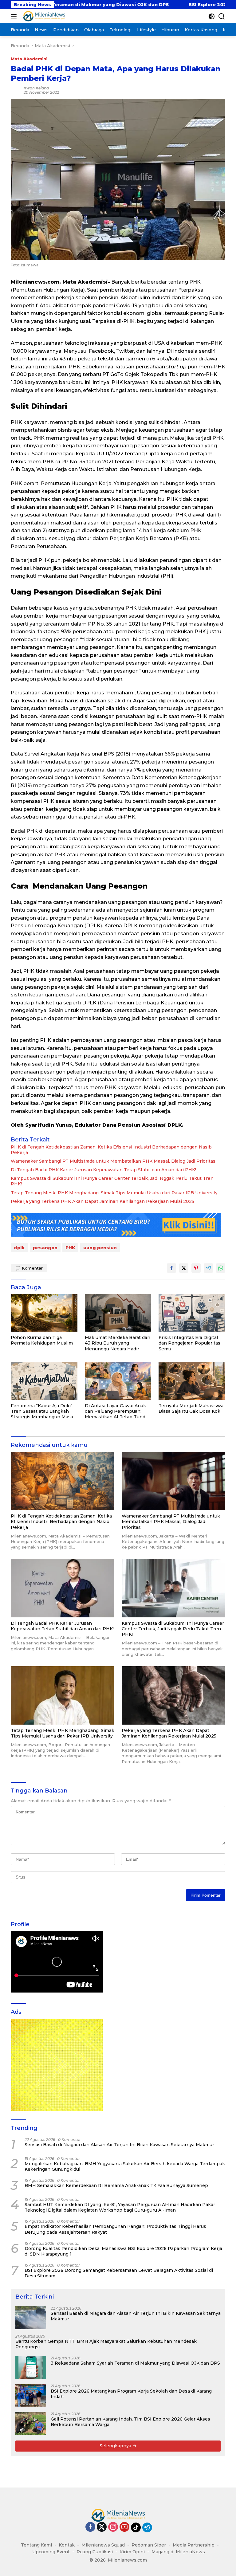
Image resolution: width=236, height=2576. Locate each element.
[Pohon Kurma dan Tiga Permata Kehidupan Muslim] (44, 1313)
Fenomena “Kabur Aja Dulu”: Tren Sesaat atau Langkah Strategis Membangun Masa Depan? (42, 1411)
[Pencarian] (222, 16)
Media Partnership (194, 2545)
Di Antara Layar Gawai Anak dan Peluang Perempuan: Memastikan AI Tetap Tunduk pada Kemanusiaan (118, 1411)
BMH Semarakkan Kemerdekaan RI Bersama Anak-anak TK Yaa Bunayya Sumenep (116, 2185)
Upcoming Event (51, 2552)
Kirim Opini (132, 2552)
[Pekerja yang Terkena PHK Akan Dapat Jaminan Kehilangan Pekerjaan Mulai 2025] (173, 1695)
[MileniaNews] (43, 16)
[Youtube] (124, 2527)
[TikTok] (136, 2527)
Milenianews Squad (103, 2545)
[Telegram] (147, 2527)
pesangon (45, 1248)
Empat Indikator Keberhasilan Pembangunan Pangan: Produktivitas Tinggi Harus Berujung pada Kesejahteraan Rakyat (115, 2229)
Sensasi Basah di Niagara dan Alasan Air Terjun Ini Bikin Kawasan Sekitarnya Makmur (119, 2145)
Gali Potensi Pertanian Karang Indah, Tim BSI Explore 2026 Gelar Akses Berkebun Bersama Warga (130, 2422)
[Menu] (15, 16)
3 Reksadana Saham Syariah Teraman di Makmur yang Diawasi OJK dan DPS (135, 2363)
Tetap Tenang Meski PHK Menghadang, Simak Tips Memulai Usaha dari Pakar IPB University (114, 1193)
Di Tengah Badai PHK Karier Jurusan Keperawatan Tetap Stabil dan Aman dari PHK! (103, 1170)
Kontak (67, 2545)
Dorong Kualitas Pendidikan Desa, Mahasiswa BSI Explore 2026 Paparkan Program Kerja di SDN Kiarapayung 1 (123, 2251)
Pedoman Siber (149, 2545)
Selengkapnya (116, 2446)
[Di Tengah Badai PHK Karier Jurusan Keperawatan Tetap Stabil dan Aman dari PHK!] (63, 1588)
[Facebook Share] (171, 1268)
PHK (70, 1248)
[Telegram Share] (208, 1268)
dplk (19, 1248)
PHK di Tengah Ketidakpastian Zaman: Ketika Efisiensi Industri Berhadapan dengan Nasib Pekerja (111, 1150)
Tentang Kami (36, 2545)
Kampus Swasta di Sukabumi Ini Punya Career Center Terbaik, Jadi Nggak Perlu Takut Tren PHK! (112, 1181)
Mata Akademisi (29, 59)
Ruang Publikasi (95, 2552)
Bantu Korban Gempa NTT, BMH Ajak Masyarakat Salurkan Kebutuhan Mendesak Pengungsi (106, 2344)
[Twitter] (102, 2527)
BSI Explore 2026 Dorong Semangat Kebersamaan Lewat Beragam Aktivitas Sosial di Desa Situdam (119, 2273)
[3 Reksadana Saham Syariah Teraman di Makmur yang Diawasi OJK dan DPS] (31, 2368)
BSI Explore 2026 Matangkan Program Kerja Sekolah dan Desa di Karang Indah (131, 2394)
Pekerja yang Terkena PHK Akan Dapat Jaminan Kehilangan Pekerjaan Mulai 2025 (102, 1201)
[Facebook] (90, 2527)
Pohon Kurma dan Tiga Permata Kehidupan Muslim (42, 1340)
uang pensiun (100, 1248)
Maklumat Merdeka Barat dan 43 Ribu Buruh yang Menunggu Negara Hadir (118, 1343)
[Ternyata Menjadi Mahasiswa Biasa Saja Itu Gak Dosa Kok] (192, 1381)
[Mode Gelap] (212, 16)
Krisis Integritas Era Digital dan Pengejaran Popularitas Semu (189, 1343)
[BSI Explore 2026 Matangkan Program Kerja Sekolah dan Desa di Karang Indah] (31, 2395)
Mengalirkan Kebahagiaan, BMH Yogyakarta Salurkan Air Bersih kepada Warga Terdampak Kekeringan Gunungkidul (125, 2166)
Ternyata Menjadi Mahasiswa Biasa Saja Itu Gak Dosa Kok (191, 1408)
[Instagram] (113, 2527)
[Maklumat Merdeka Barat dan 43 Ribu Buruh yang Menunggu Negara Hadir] (118, 1313)
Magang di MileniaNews (178, 2552)
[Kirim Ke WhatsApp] (221, 1268)
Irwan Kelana (36, 88)
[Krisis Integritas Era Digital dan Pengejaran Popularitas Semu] (192, 1313)
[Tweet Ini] (184, 1268)
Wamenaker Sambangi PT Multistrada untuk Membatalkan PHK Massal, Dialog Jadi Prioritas (113, 1161)
